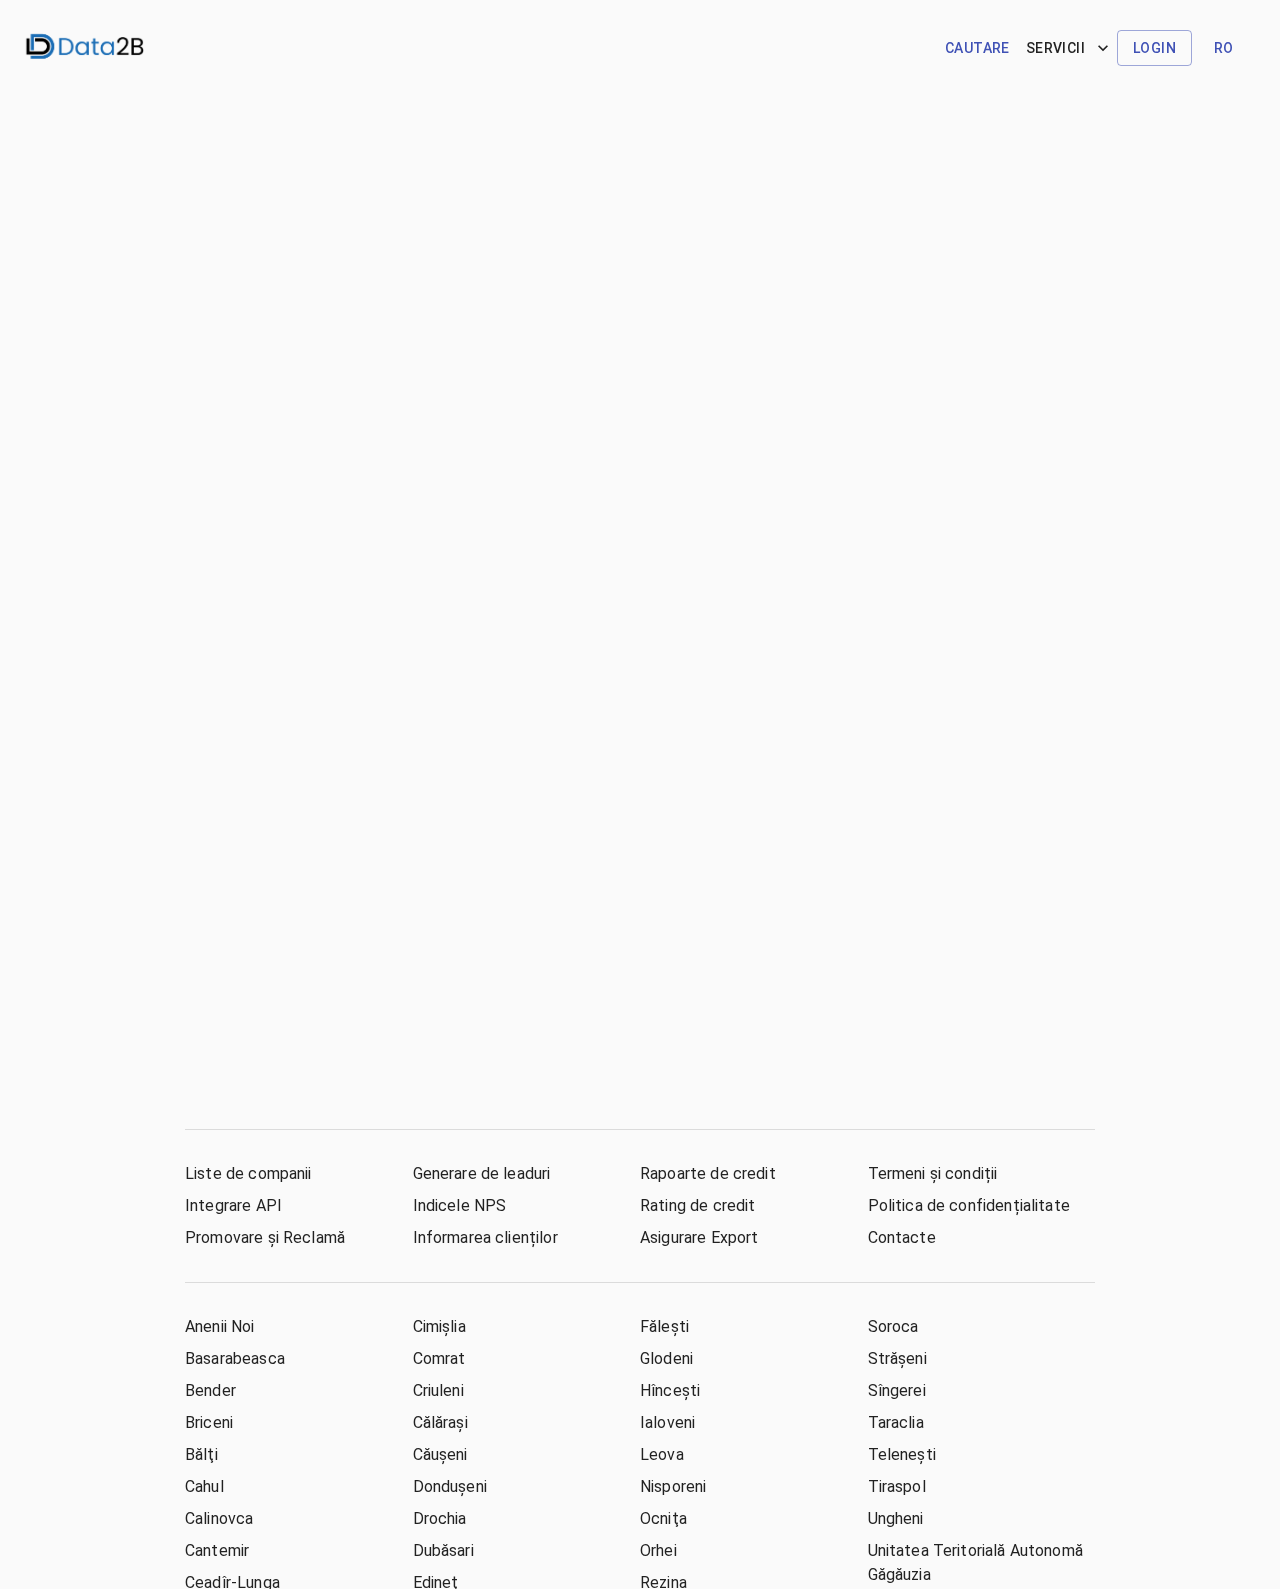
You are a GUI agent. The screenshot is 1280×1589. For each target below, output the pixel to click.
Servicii (1055, 48)
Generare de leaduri (482, 1173)
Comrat (439, 1358)
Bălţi (201, 1454)
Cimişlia (439, 1326)
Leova (662, 1454)
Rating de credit (697, 1205)
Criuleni (438, 1390)
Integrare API (233, 1205)
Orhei (658, 1550)
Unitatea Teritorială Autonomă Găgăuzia (975, 1562)
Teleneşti (902, 1454)
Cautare (977, 48)
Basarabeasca (235, 1358)
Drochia (440, 1518)
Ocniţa (663, 1518)
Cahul (204, 1486)
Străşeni (897, 1358)
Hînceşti (670, 1390)
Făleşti (664, 1326)
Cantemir (217, 1550)
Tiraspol (897, 1486)
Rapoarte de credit (708, 1173)
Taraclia (896, 1422)
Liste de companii (248, 1173)
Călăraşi (440, 1422)
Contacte (902, 1237)
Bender (210, 1390)
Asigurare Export (699, 1237)
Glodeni (666, 1358)
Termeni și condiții (933, 1173)
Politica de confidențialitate (969, 1205)
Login (1154, 48)
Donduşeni (450, 1486)
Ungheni (896, 1518)
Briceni (209, 1422)
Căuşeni (440, 1454)
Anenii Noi (220, 1326)
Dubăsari (443, 1550)
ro (1224, 48)
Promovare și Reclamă (265, 1237)
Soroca (893, 1326)
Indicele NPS (460, 1205)
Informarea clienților (485, 1237)
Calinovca (219, 1518)
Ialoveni (667, 1422)
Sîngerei (897, 1390)
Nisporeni (673, 1486)
